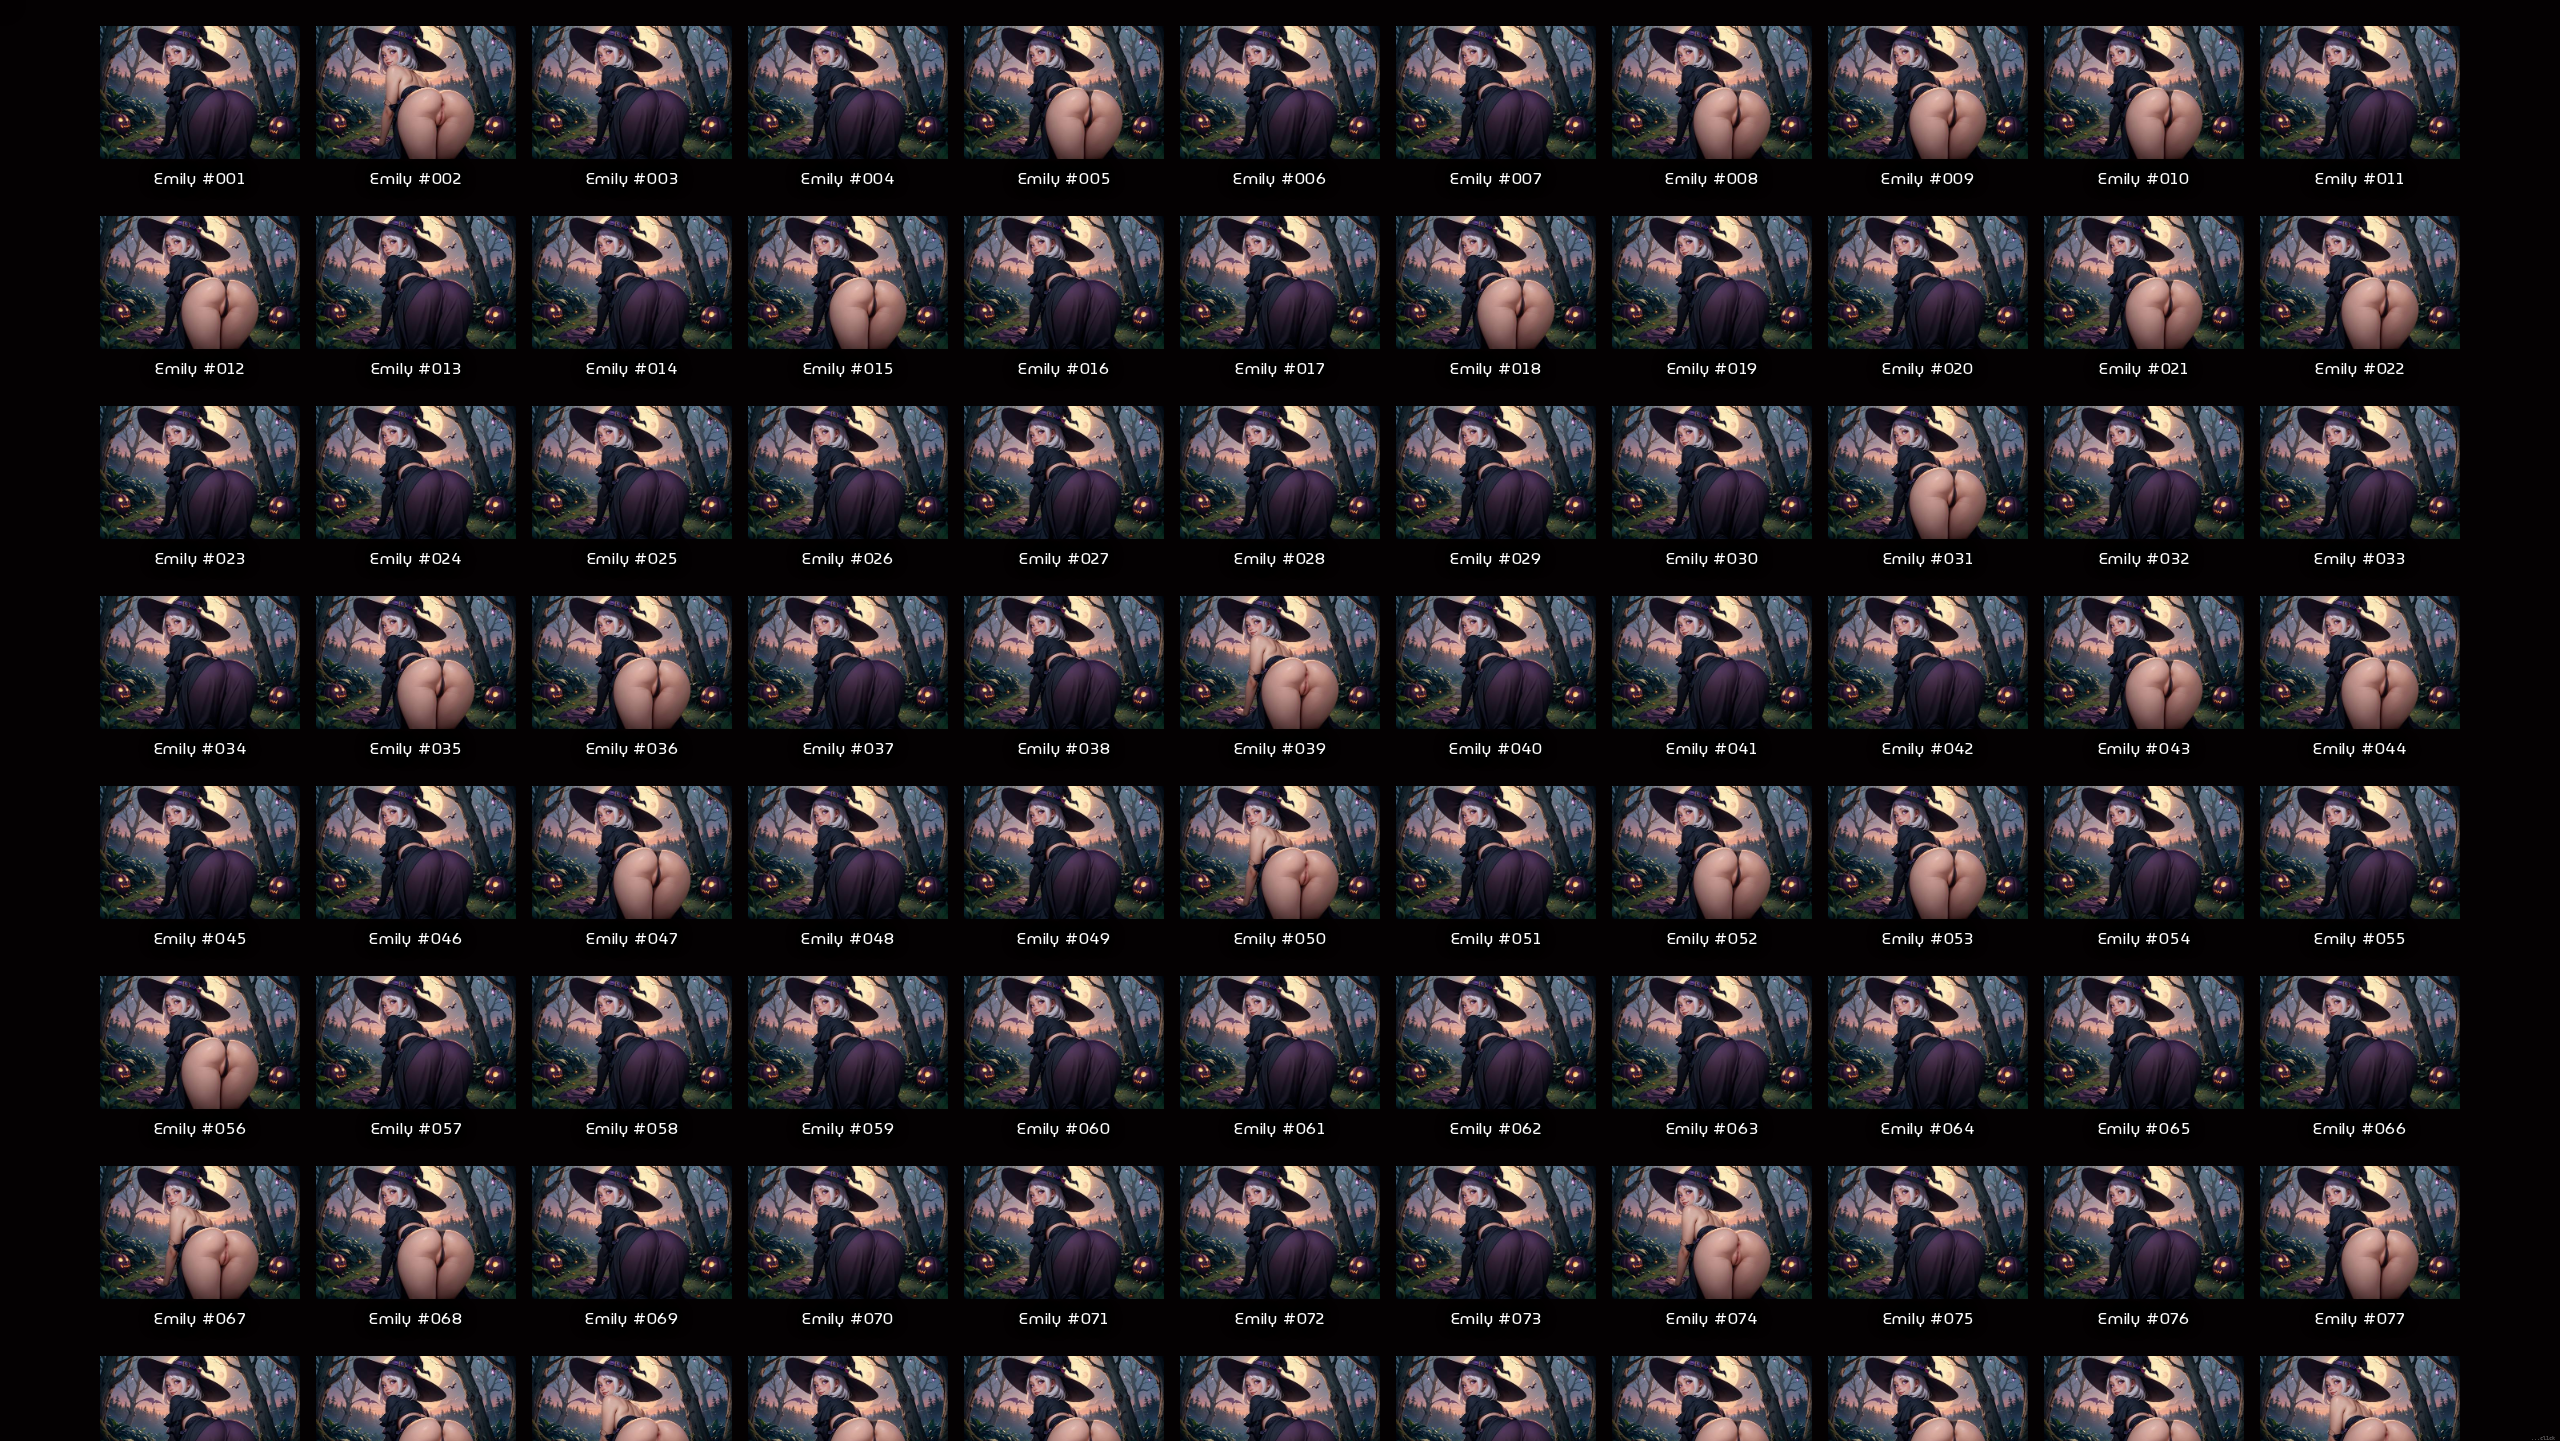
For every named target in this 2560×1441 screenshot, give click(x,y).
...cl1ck (2543, 1438)
